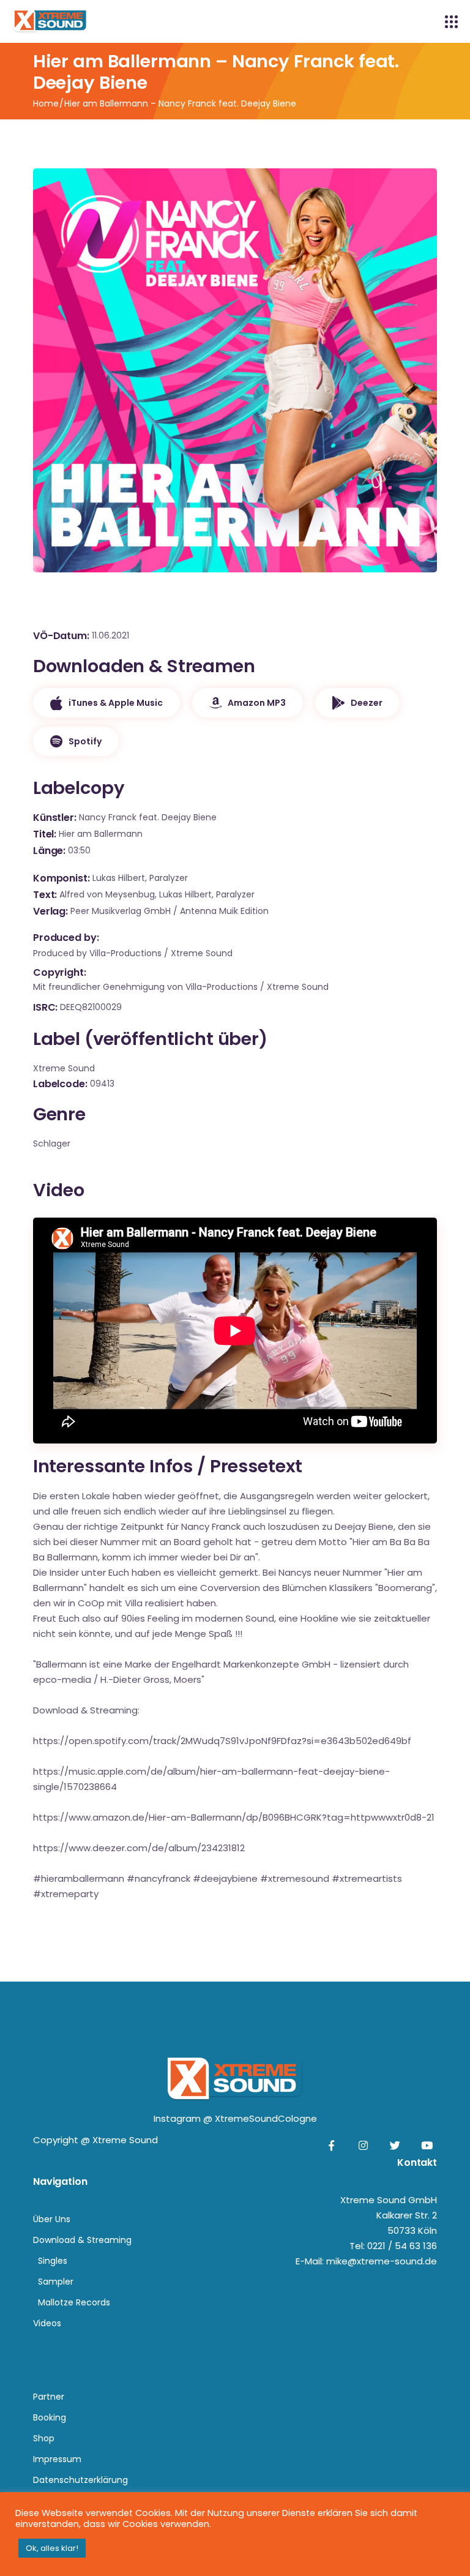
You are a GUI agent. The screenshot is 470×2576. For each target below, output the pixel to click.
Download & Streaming (82, 2240)
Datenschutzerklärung (80, 2480)
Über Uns (52, 2219)
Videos (47, 2323)
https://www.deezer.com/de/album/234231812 (139, 1848)
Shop (44, 2438)
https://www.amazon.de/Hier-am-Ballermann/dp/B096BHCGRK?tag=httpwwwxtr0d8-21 (234, 1817)
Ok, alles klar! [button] (52, 2548)
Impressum (57, 2459)
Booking (50, 2417)
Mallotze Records (74, 2302)
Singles (53, 2261)
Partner (49, 2397)
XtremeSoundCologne (266, 2118)
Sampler (56, 2282)
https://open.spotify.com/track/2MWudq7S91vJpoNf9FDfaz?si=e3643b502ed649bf (222, 1741)
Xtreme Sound (125, 2140)
